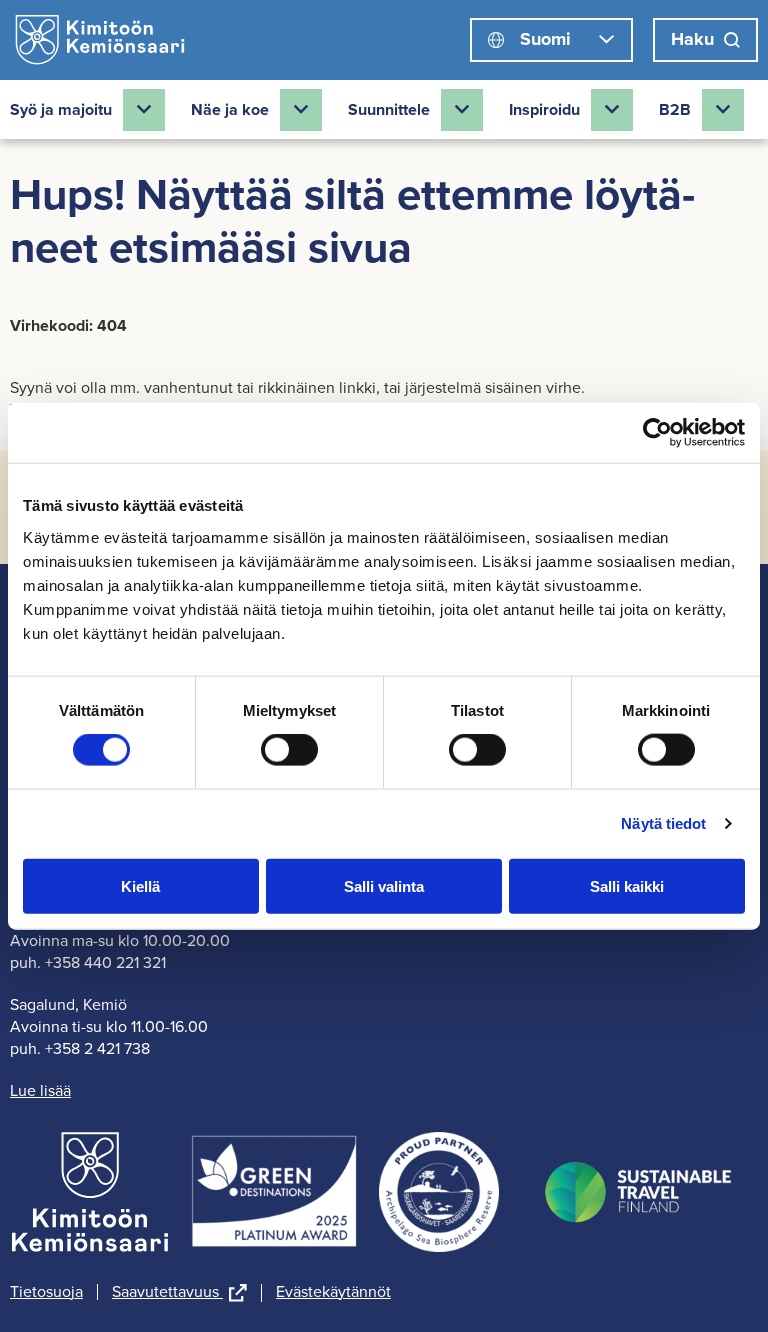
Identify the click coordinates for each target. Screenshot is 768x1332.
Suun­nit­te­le (389, 109)
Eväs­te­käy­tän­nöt (333, 1292)
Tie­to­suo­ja (46, 1292)
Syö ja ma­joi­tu (61, 109)
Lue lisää (40, 1090)
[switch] (289, 750)
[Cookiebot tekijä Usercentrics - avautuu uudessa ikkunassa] (657, 433)
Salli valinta (384, 885)
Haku (692, 39)
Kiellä (140, 885)
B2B (675, 109)
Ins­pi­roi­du (544, 109)
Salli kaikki (627, 885)
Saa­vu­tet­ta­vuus (179, 1293)
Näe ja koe (230, 109)
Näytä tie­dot (663, 823)
